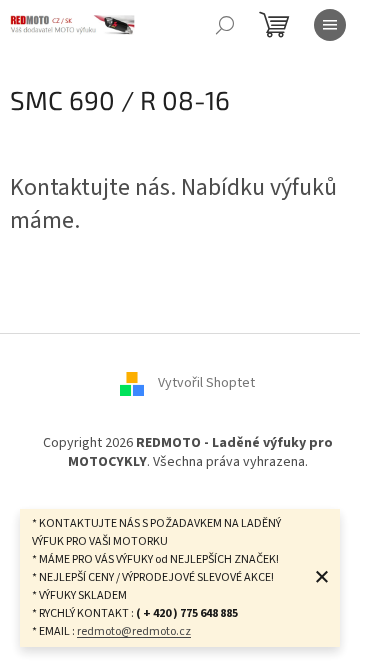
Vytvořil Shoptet (206, 383)
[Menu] (330, 25)
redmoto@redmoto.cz (134, 631)
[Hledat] (225, 25)
